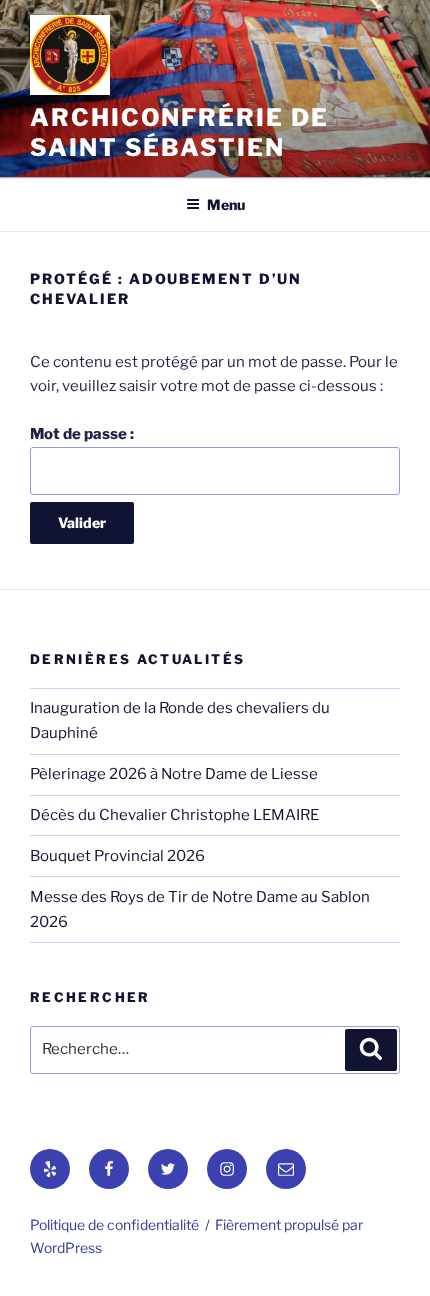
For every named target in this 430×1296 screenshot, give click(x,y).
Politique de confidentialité (114, 1224)
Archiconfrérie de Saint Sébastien (179, 132)
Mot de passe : (82, 434)
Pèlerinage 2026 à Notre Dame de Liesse (174, 774)
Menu (226, 204)
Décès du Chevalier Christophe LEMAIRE (174, 815)
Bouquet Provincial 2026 (117, 856)
